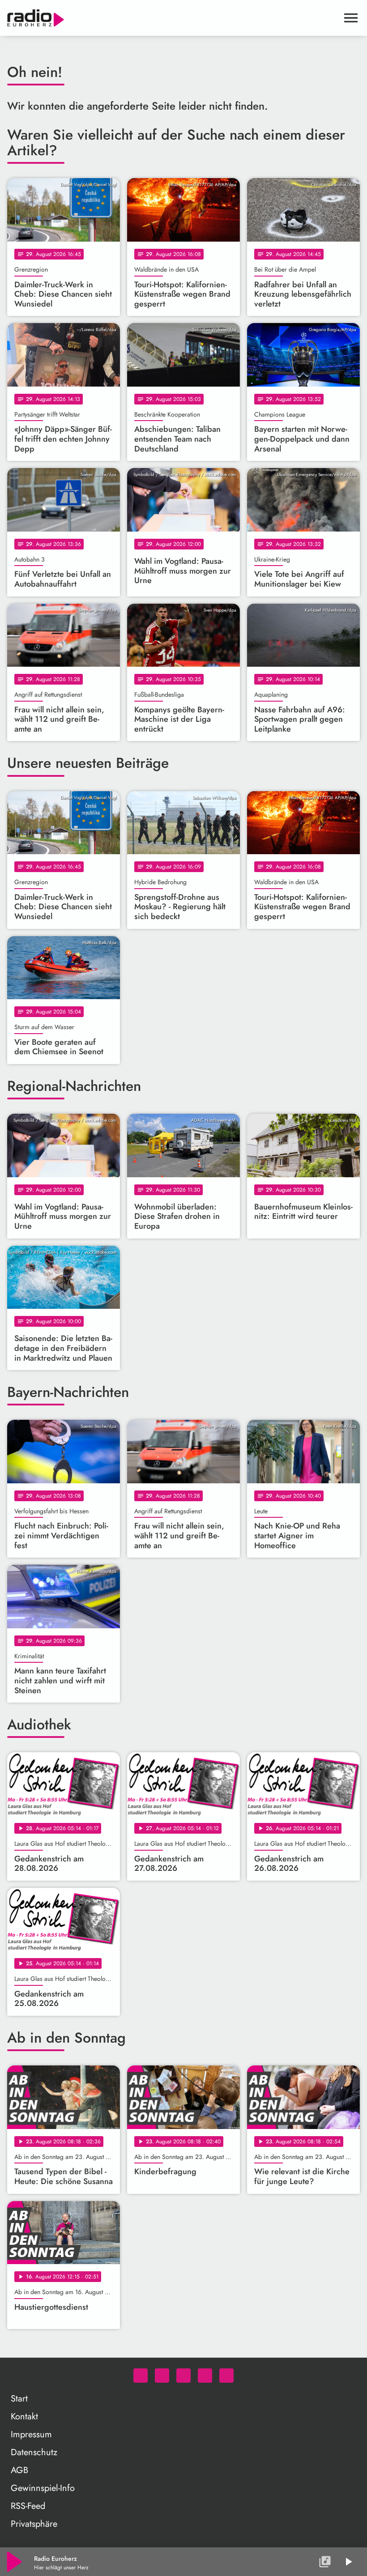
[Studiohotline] (226, 2376)
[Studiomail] (205, 2376)
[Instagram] (183, 2376)
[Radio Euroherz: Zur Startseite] (173, 18)
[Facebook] (162, 2376)
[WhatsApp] (141, 2376)
